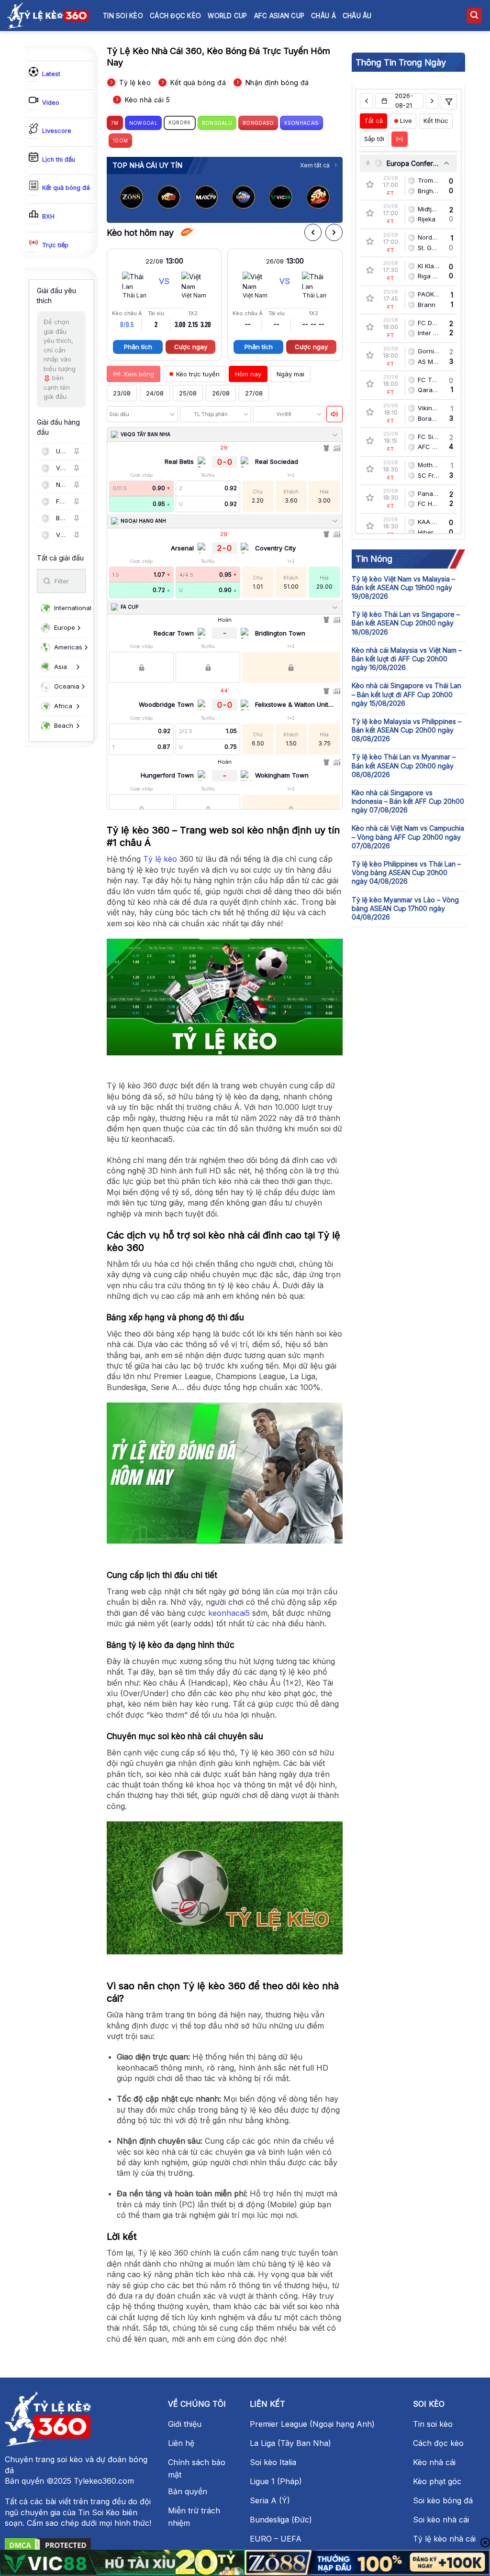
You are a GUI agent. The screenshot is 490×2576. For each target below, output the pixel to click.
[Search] (474, 16)
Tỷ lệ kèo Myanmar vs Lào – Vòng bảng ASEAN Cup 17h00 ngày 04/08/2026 (405, 908)
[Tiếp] (334, 232)
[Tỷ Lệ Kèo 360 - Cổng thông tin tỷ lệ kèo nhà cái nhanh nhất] (48, 15)
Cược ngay (191, 347)
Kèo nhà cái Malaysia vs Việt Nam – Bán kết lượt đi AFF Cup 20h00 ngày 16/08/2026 (407, 659)
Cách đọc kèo (175, 16)
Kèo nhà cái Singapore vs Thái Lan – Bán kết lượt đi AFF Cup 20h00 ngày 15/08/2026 (406, 694)
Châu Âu (357, 16)
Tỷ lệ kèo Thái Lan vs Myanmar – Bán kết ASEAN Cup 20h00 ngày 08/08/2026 (404, 765)
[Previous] (122, 199)
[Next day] (432, 101)
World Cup (227, 16)
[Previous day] (366, 101)
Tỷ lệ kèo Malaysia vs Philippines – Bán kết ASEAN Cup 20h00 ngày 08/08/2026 (406, 730)
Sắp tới (374, 139)
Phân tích (138, 347)
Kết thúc (436, 121)
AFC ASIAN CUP (279, 16)
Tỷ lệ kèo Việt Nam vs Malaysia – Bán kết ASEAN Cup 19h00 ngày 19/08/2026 (403, 587)
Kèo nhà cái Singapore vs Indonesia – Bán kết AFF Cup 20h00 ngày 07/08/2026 (408, 801)
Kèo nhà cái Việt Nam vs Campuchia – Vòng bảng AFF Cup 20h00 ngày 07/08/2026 (408, 837)
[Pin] (77, 451)
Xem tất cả (315, 165)
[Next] (327, 199)
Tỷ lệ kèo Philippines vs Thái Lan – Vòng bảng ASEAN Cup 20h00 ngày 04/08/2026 (406, 872)
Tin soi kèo (123, 16)
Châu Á (323, 16)
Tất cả (373, 121)
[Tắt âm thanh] (334, 414)
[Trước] (313, 232)
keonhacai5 (229, 1613)
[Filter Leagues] (449, 102)
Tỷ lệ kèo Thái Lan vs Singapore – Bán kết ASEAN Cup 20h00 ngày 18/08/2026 (406, 623)
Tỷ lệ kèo (160, 859)
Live (406, 121)
